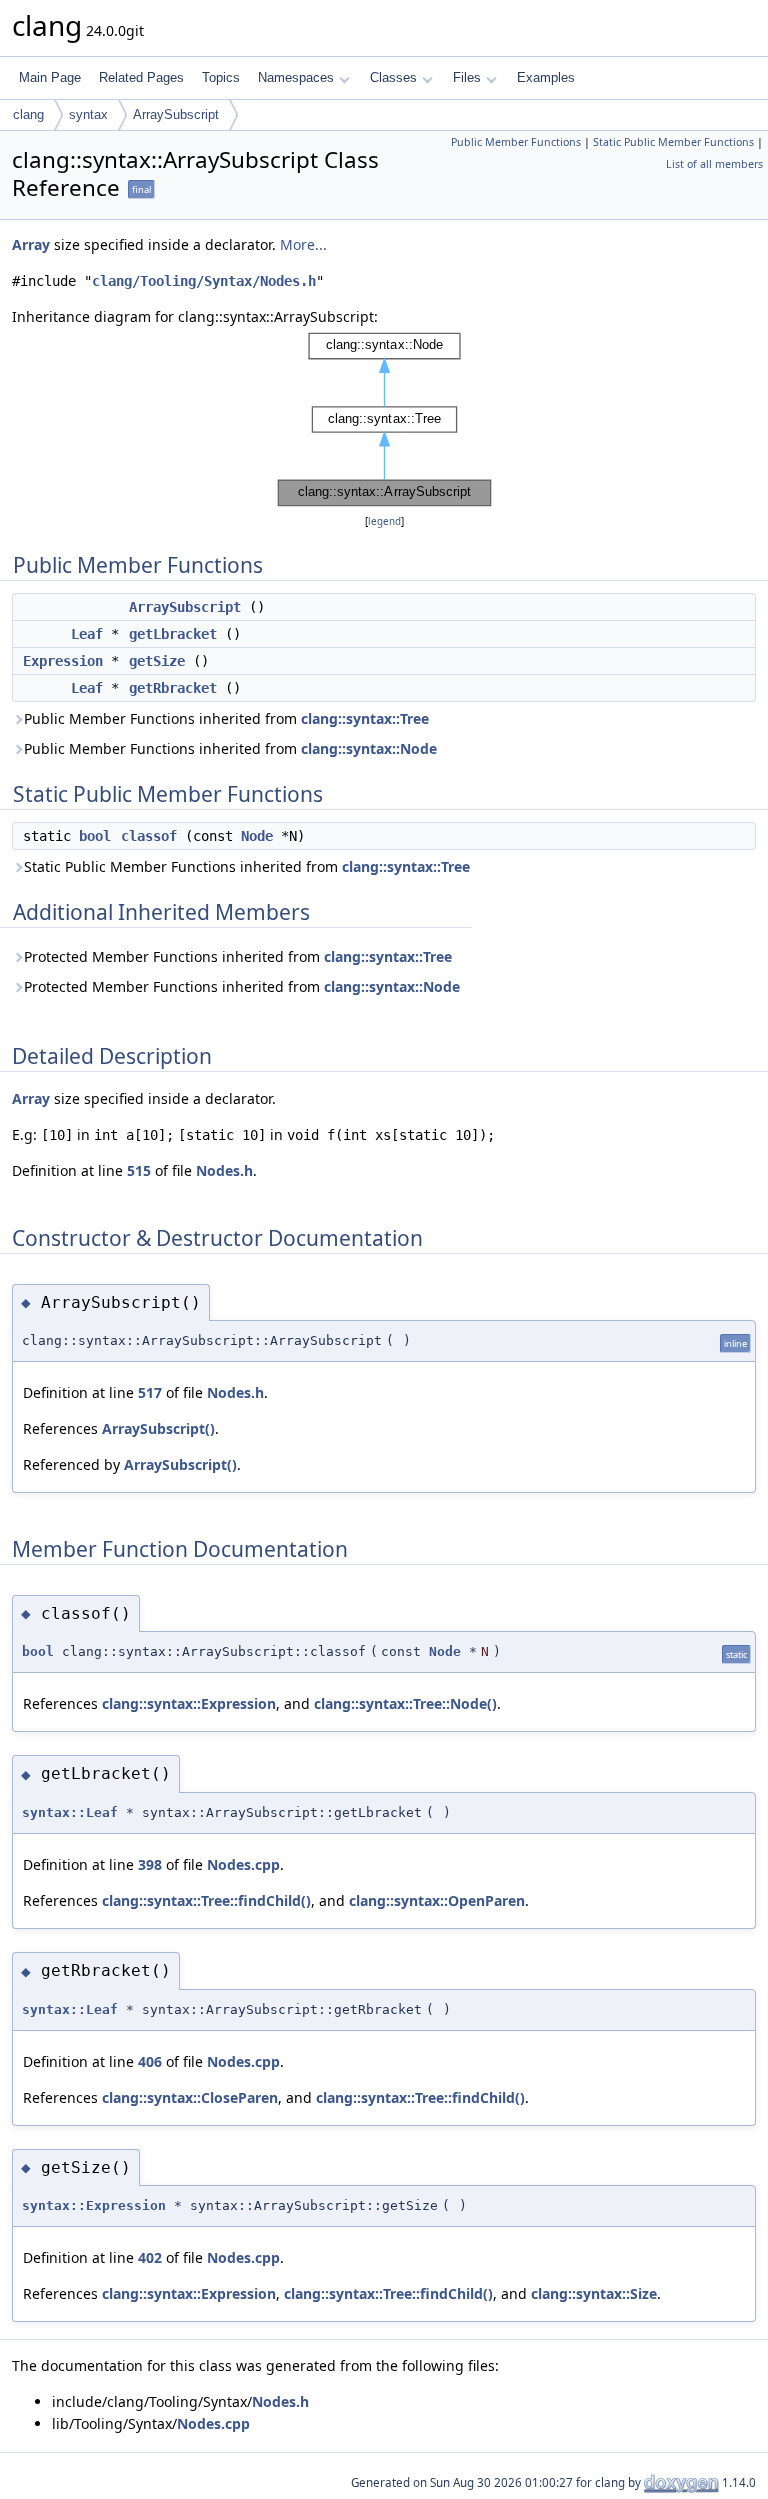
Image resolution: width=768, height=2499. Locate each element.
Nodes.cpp (243, 1864)
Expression (63, 661)
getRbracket (173, 688)
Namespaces (296, 77)
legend (384, 521)
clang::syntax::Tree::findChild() (206, 1900)
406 (150, 2061)
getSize (157, 661)
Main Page (50, 77)
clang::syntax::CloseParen (190, 2097)
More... (303, 244)
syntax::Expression (94, 2205)
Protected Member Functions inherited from (238, 956)
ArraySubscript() (158, 1428)
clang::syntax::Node (369, 748)
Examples (546, 77)
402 (150, 2257)
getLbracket (173, 634)
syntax (88, 114)
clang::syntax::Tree (365, 718)
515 (139, 1170)
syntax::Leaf (70, 1812)
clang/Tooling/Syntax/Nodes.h (204, 281)
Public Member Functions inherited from (226, 718)
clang (28, 114)
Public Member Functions (516, 142)
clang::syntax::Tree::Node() (405, 1703)
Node (257, 836)
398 (150, 1864)
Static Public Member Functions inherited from (247, 866)
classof (149, 836)
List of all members (714, 164)
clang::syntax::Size (594, 2293)
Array (31, 244)
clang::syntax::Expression (189, 1703)
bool (95, 836)
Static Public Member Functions (673, 142)
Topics (221, 77)
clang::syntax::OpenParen (437, 1900)
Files (467, 77)
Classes (393, 77)
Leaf (87, 634)
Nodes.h (224, 1170)
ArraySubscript (176, 114)
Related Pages (141, 77)
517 (150, 1392)
